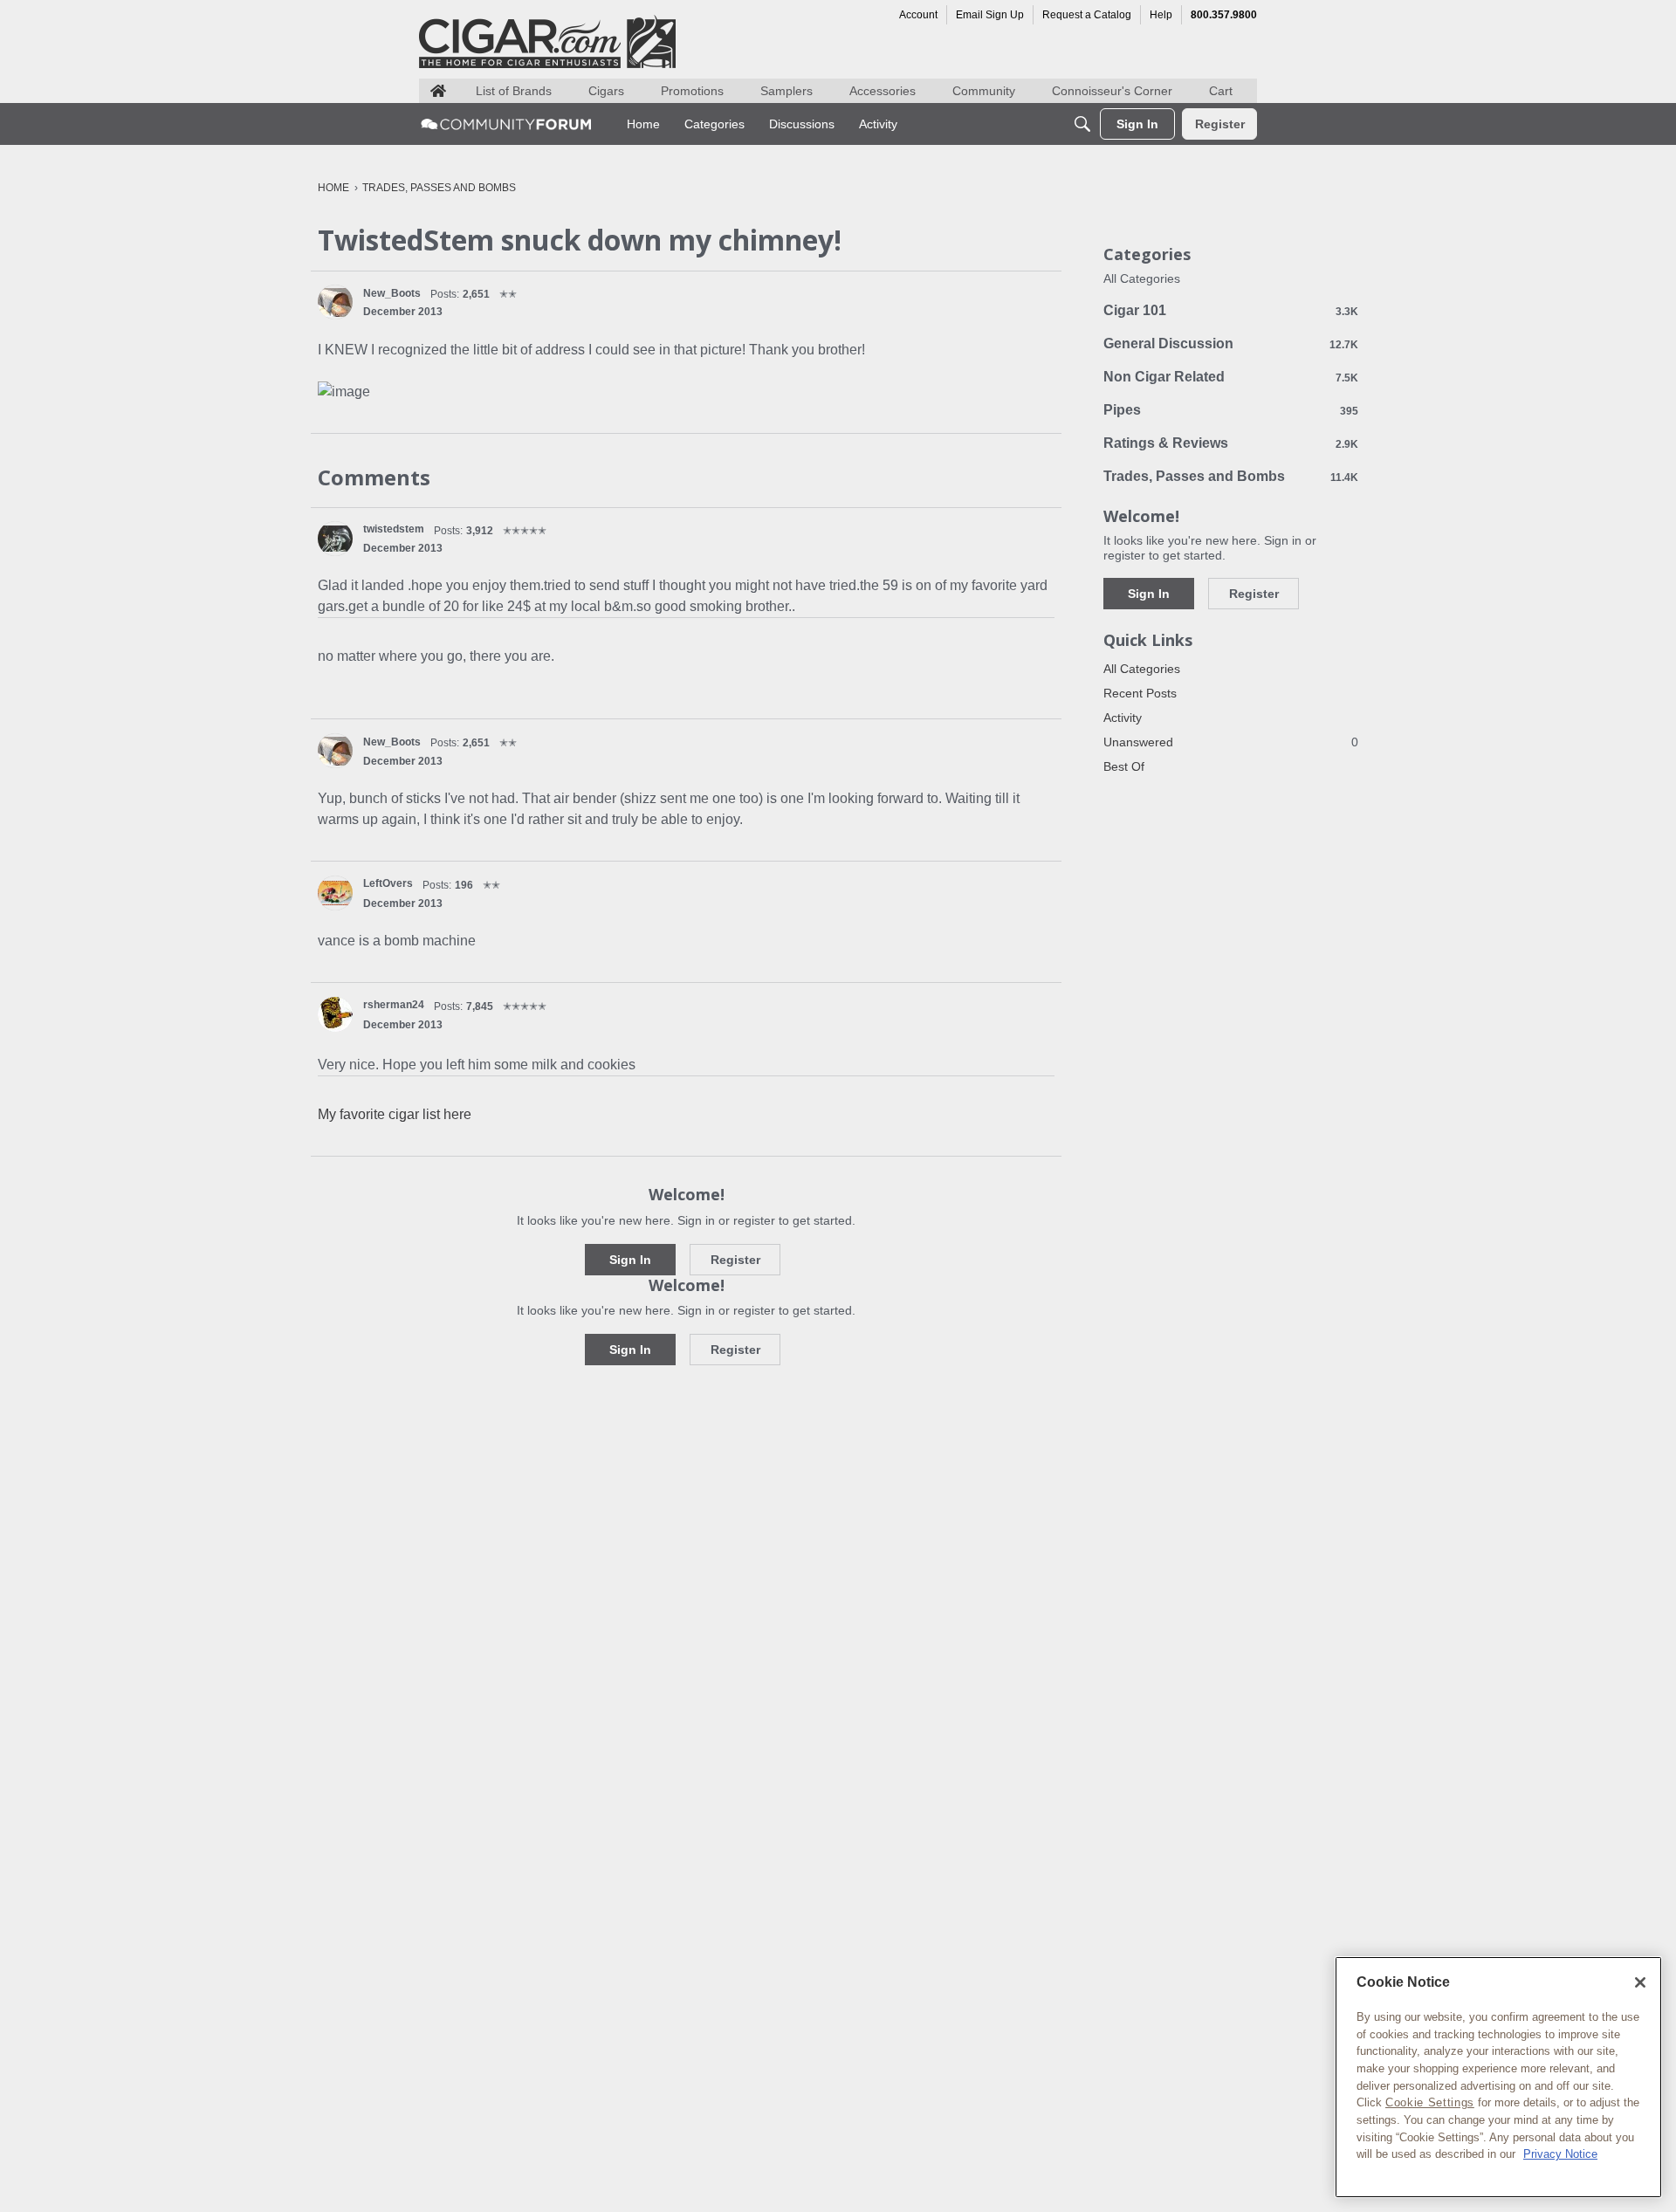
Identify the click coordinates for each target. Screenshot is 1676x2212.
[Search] (1082, 124)
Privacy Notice (1560, 2154)
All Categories (1142, 278)
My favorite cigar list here (395, 1114)
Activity (1123, 718)
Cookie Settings (1430, 2102)
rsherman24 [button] (394, 1005)
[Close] (1640, 1982)
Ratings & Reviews (1231, 443)
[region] (1498, 2077)
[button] (335, 302)
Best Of (1124, 766)
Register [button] (735, 1260)
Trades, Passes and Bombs (1231, 476)
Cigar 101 (1231, 310)
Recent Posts (1140, 693)
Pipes (1231, 410)
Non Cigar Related (1231, 377)
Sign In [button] (630, 1260)
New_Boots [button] (392, 293)
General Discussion (1231, 343)
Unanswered (1231, 742)
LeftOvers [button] (388, 883)
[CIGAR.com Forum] (506, 124)
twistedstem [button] (394, 529)
